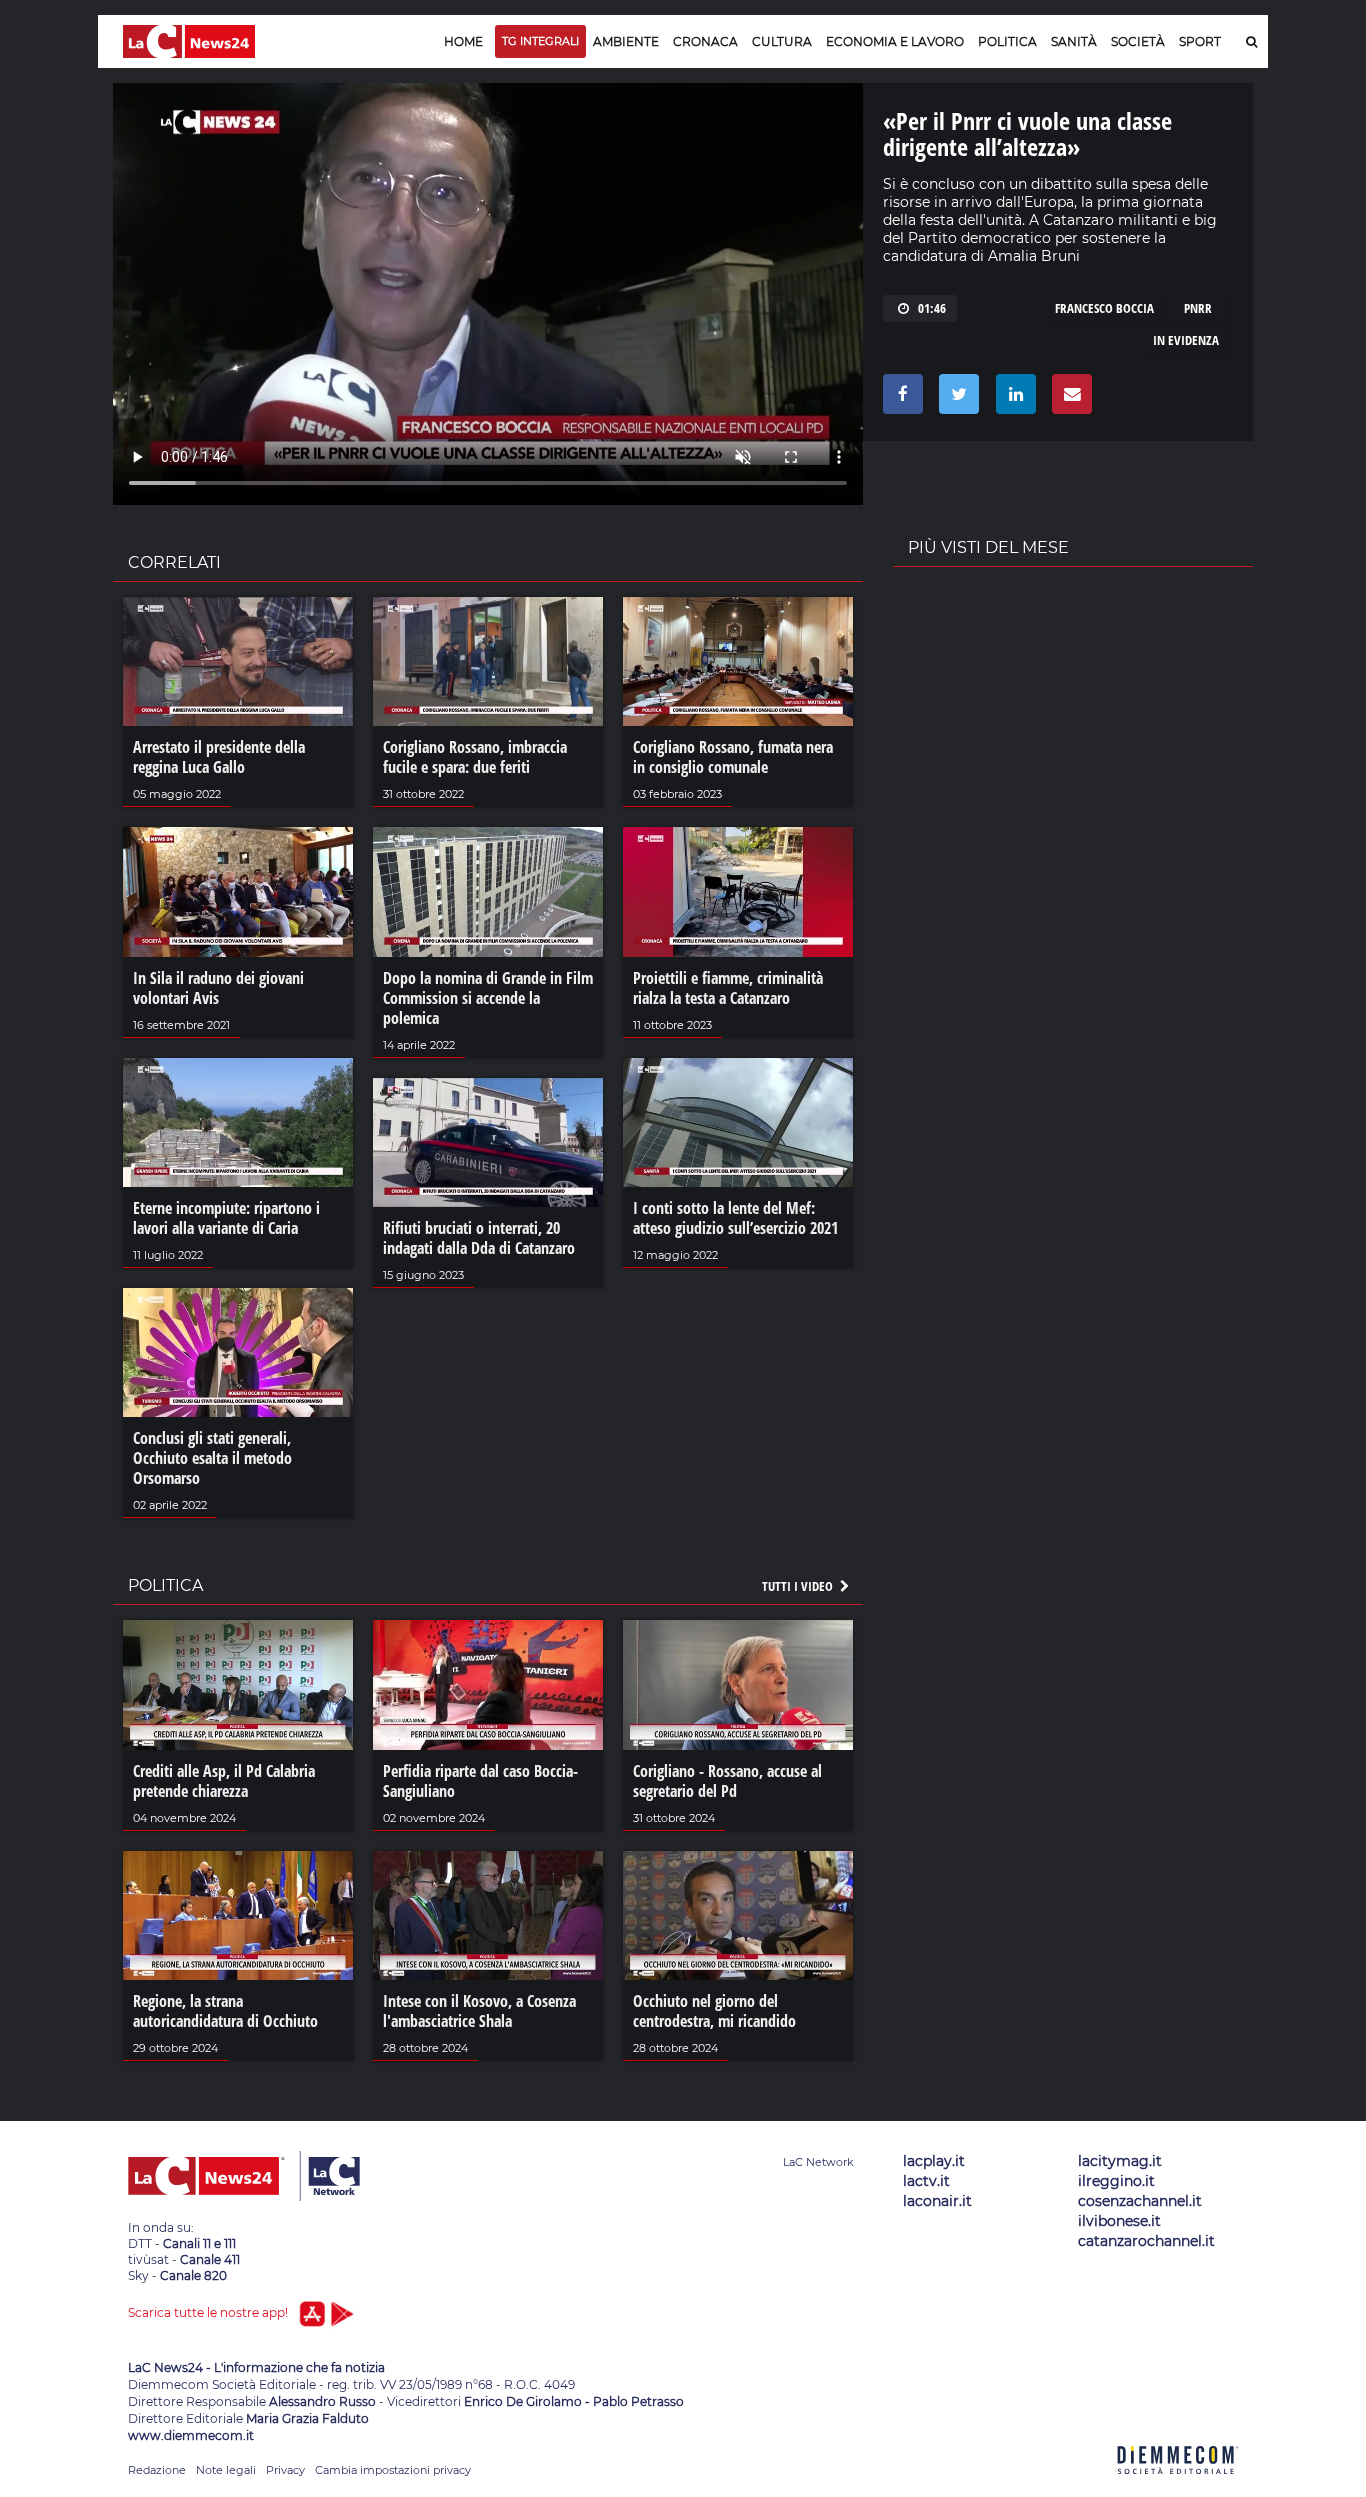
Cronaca (705, 41)
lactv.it (926, 2181)
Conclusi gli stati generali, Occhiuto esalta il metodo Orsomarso (212, 1458)
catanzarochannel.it (1146, 2241)
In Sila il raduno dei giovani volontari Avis (218, 988)
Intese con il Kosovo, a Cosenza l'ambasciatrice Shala (479, 2011)
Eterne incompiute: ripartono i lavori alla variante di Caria (226, 1218)
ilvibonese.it (1119, 2221)
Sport (1200, 41)
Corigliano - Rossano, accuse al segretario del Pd (727, 1781)
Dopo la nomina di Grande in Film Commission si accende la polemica (488, 998)
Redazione (157, 2470)
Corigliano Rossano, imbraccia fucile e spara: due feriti (475, 757)
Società (1138, 41)
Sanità (1074, 41)
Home (463, 41)
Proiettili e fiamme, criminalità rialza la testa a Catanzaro (728, 988)
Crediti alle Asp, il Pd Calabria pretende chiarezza (224, 1781)
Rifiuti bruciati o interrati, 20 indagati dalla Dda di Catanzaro (479, 1238)
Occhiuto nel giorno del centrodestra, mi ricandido (714, 2011)
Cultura (782, 41)
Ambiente (626, 41)
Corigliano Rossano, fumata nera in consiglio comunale (733, 757)
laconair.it (937, 2201)
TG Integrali (540, 41)
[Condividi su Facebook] (899, 399)
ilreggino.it (1116, 2181)
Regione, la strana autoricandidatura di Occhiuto (225, 2011)
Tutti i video (799, 1586)
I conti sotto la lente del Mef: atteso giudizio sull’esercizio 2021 (735, 1218)
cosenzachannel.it (1140, 2201)
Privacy (285, 2470)
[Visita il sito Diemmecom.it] (1178, 2485)
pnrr (1198, 308)
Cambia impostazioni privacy (393, 2470)
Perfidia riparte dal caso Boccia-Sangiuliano (480, 1781)
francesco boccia (1104, 308)
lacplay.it (934, 2161)
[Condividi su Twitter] (955, 399)
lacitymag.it (1120, 2161)
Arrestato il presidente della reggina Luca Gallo (219, 757)
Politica (1007, 41)
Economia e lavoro (895, 41)
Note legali (226, 2470)
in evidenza (1186, 340)
